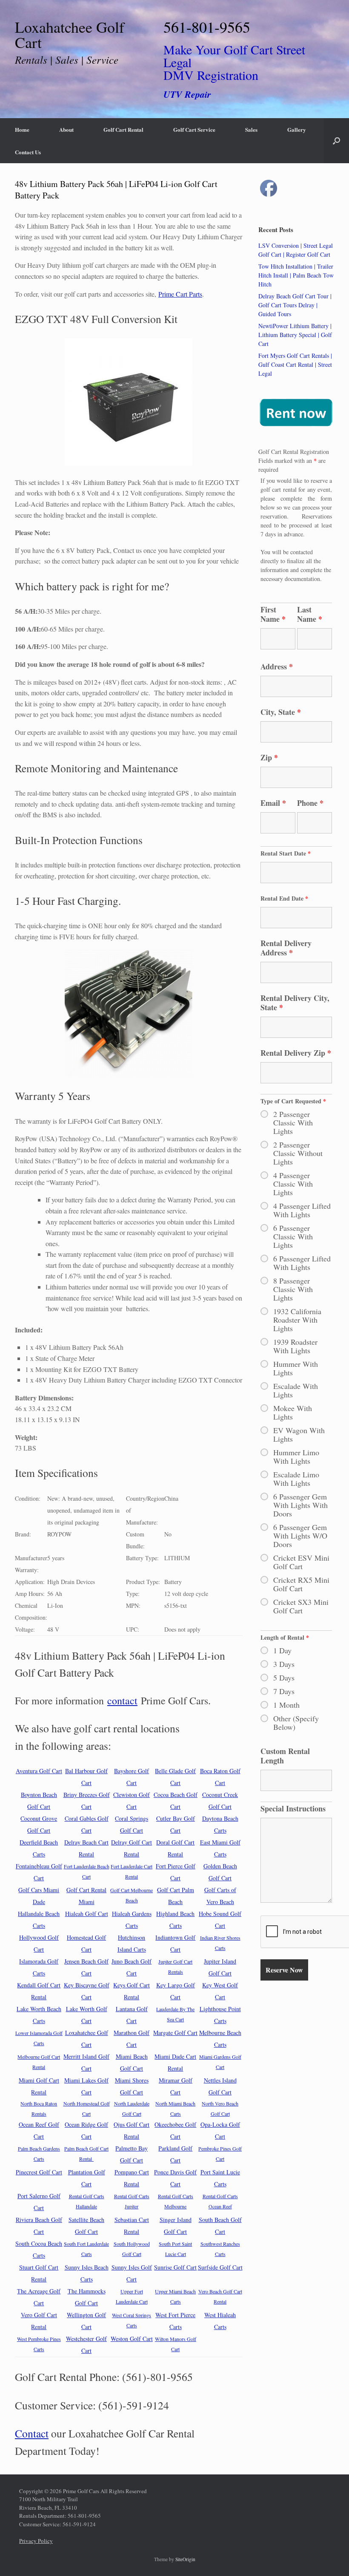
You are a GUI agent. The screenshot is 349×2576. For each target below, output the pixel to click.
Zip (269, 757)
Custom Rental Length (285, 1756)
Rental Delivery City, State (295, 1003)
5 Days (284, 1678)
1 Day (282, 1650)
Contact (32, 2433)
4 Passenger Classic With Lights (293, 1184)
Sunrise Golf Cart (175, 2267)
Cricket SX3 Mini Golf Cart (301, 1606)
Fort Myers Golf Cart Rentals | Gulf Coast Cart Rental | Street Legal (295, 364)
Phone (310, 803)
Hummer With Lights (296, 1368)
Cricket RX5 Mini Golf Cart (301, 1584)
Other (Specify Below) (296, 1723)
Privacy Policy (36, 2541)
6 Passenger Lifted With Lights (302, 1263)
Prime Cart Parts (180, 294)
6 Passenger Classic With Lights (293, 1236)
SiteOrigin (185, 2559)
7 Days (284, 1691)
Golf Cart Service (194, 129)
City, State (281, 712)
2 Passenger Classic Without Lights (298, 1153)
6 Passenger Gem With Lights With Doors (300, 1505)
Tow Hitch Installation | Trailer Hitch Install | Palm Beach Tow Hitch (296, 275)
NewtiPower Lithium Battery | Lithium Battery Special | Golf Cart (295, 335)
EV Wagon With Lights (299, 1434)
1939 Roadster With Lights (295, 1346)
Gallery (297, 129)
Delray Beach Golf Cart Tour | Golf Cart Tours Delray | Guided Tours (295, 305)
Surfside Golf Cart (220, 2267)
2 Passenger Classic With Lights (293, 1122)
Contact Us (28, 152)
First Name (273, 614)
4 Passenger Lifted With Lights (302, 1210)
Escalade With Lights (296, 1390)
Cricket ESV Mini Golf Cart (301, 1562)
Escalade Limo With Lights (296, 1479)
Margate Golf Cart (175, 2033)
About (66, 129)
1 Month (286, 1705)
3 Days (284, 1664)
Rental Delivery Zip (296, 1053)
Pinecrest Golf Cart (39, 2172)
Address (277, 666)
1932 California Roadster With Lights (297, 1320)
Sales (251, 129)
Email (273, 803)
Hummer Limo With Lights (296, 1457)
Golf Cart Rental (123, 129)
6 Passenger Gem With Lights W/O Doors (300, 1536)
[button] (336, 141)
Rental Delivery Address (286, 948)
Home (22, 129)
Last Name (310, 614)
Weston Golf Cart (132, 2339)
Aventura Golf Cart (39, 1771)
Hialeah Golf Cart (87, 1914)
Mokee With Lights (293, 1412)
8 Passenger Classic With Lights (293, 1289)
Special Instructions (293, 1808)
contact (122, 1700)
